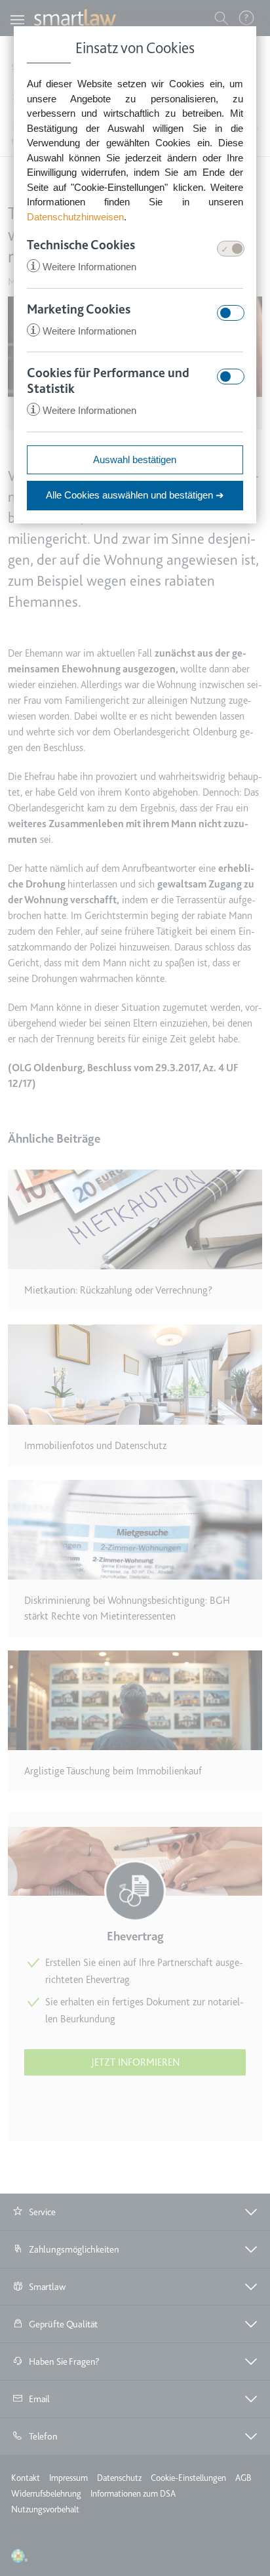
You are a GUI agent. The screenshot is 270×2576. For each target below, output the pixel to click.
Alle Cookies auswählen (135, 495)
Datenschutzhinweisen (75, 217)
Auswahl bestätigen (135, 460)
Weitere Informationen (83, 267)
